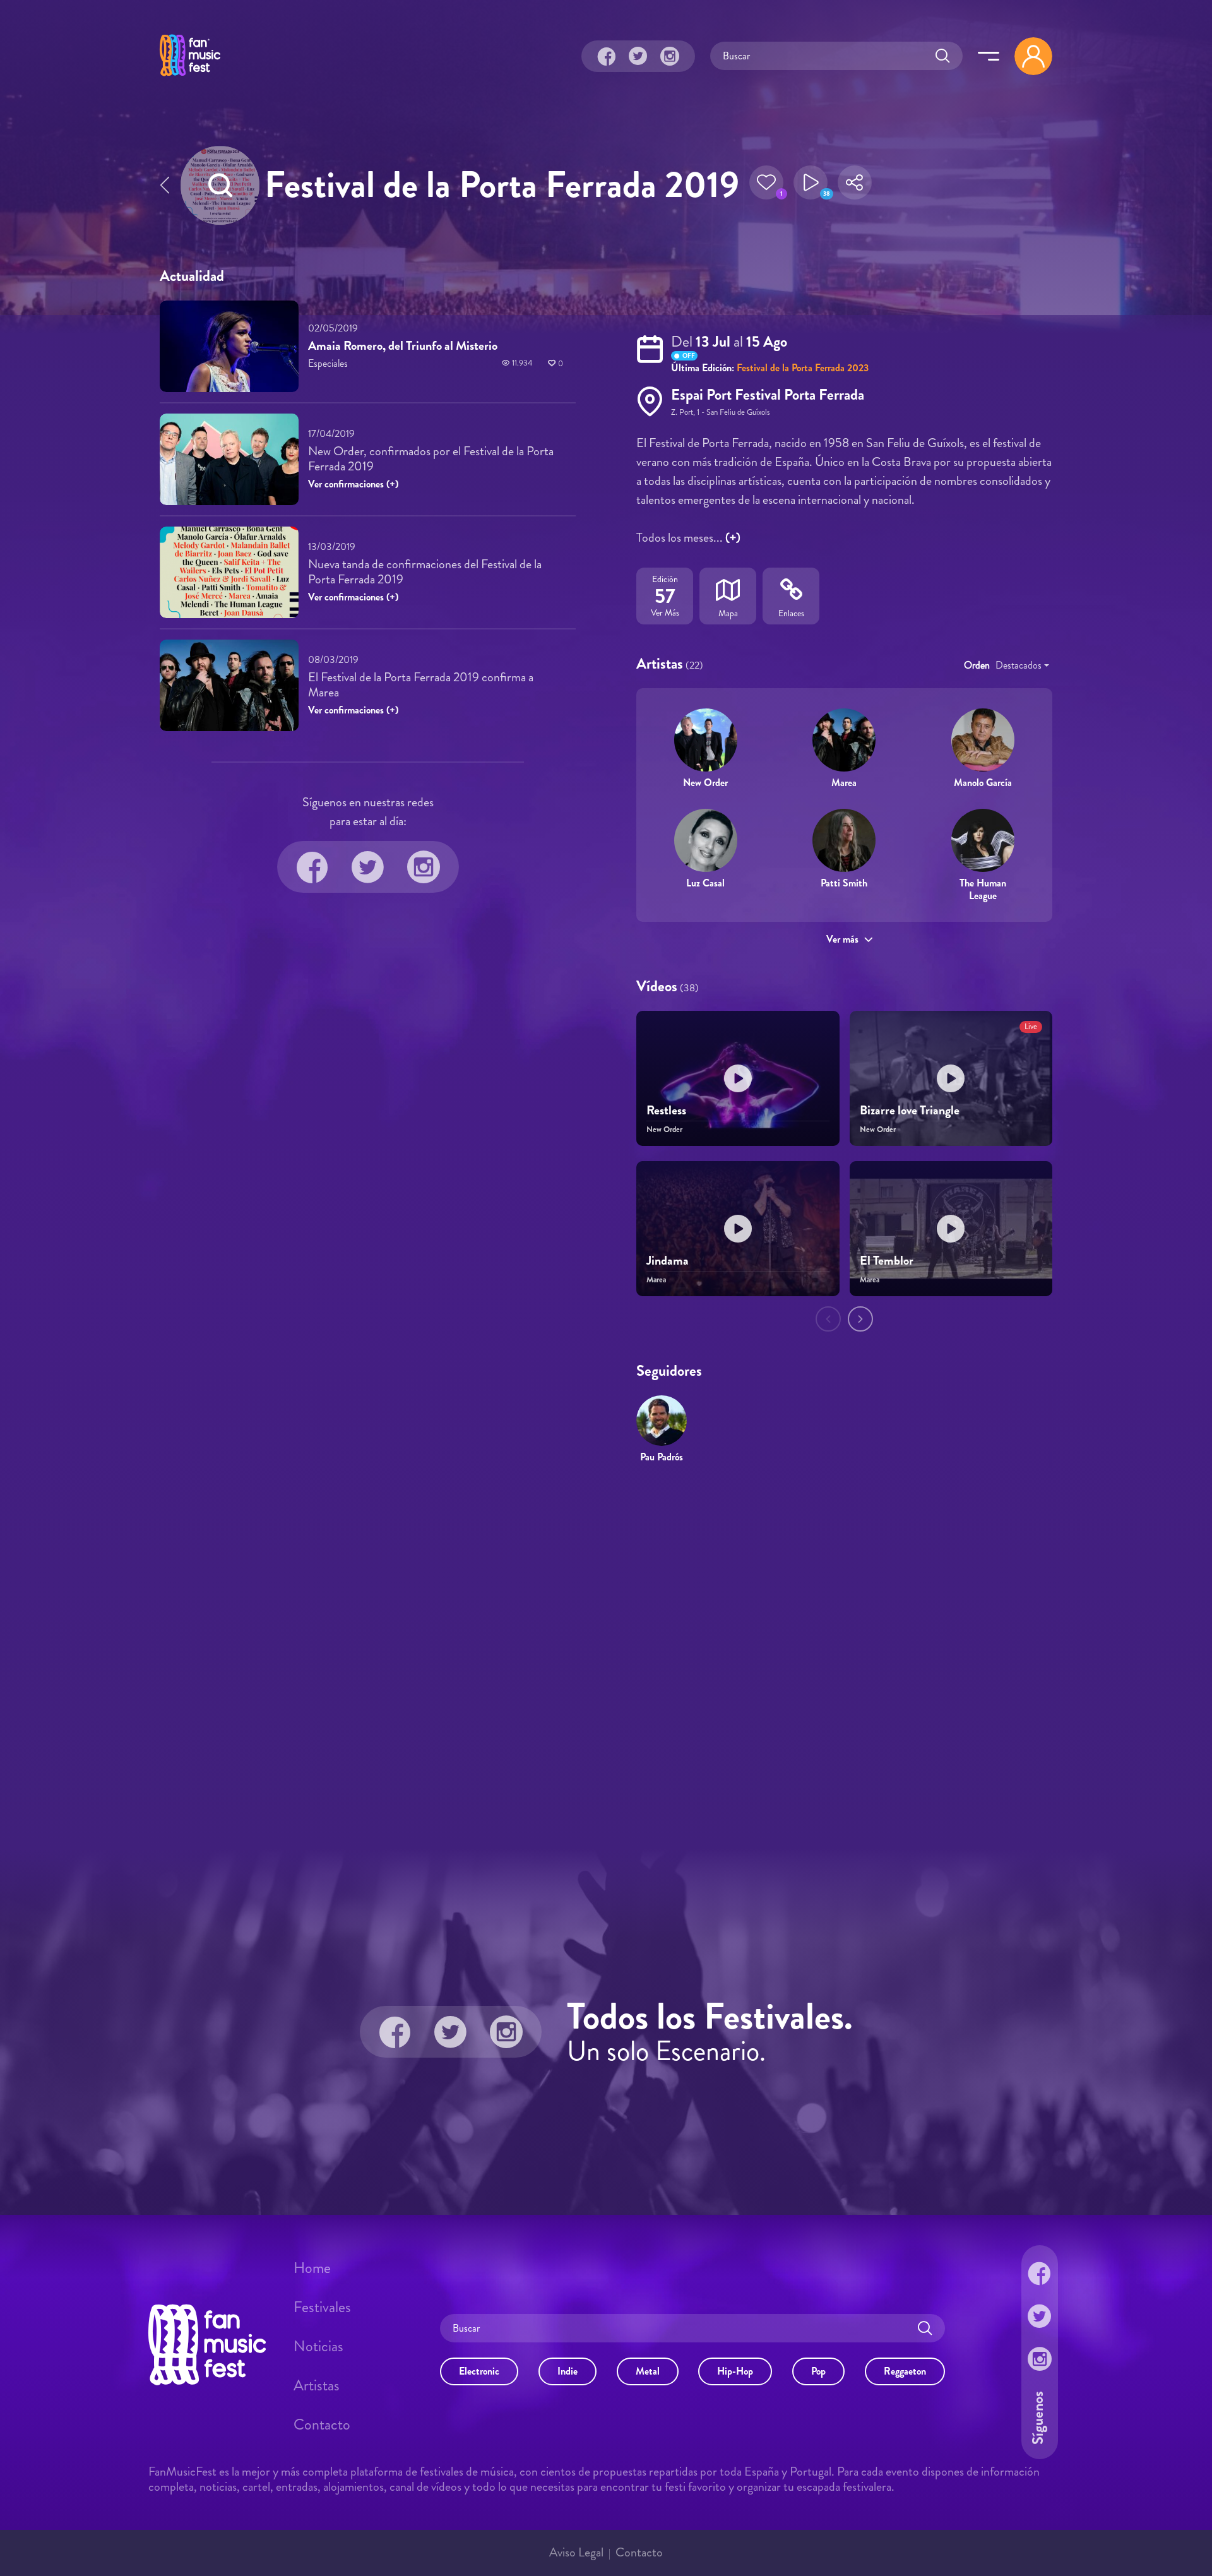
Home (312, 2268)
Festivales (322, 2307)
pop (818, 2371)
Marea (844, 783)
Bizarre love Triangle (910, 1110)
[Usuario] (1033, 56)
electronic (479, 2371)
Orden (977, 665)
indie (567, 2371)
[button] (766, 186)
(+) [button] (733, 538)
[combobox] (1022, 665)
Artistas (317, 2385)
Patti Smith (844, 883)
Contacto (322, 2424)
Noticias (318, 2346)
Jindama (668, 1261)
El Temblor (887, 1261)
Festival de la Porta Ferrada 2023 (803, 368)
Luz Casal (705, 883)
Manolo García (983, 783)
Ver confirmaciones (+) (353, 484)
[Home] (190, 78)
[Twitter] (638, 56)
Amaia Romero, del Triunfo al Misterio (403, 346)
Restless (666, 1110)
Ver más (842, 939)
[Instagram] (670, 56)
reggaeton (905, 2371)
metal (648, 2371)
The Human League (983, 889)
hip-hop (735, 2371)
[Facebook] (607, 56)
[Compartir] (855, 186)
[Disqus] (606, 1656)
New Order (705, 783)
